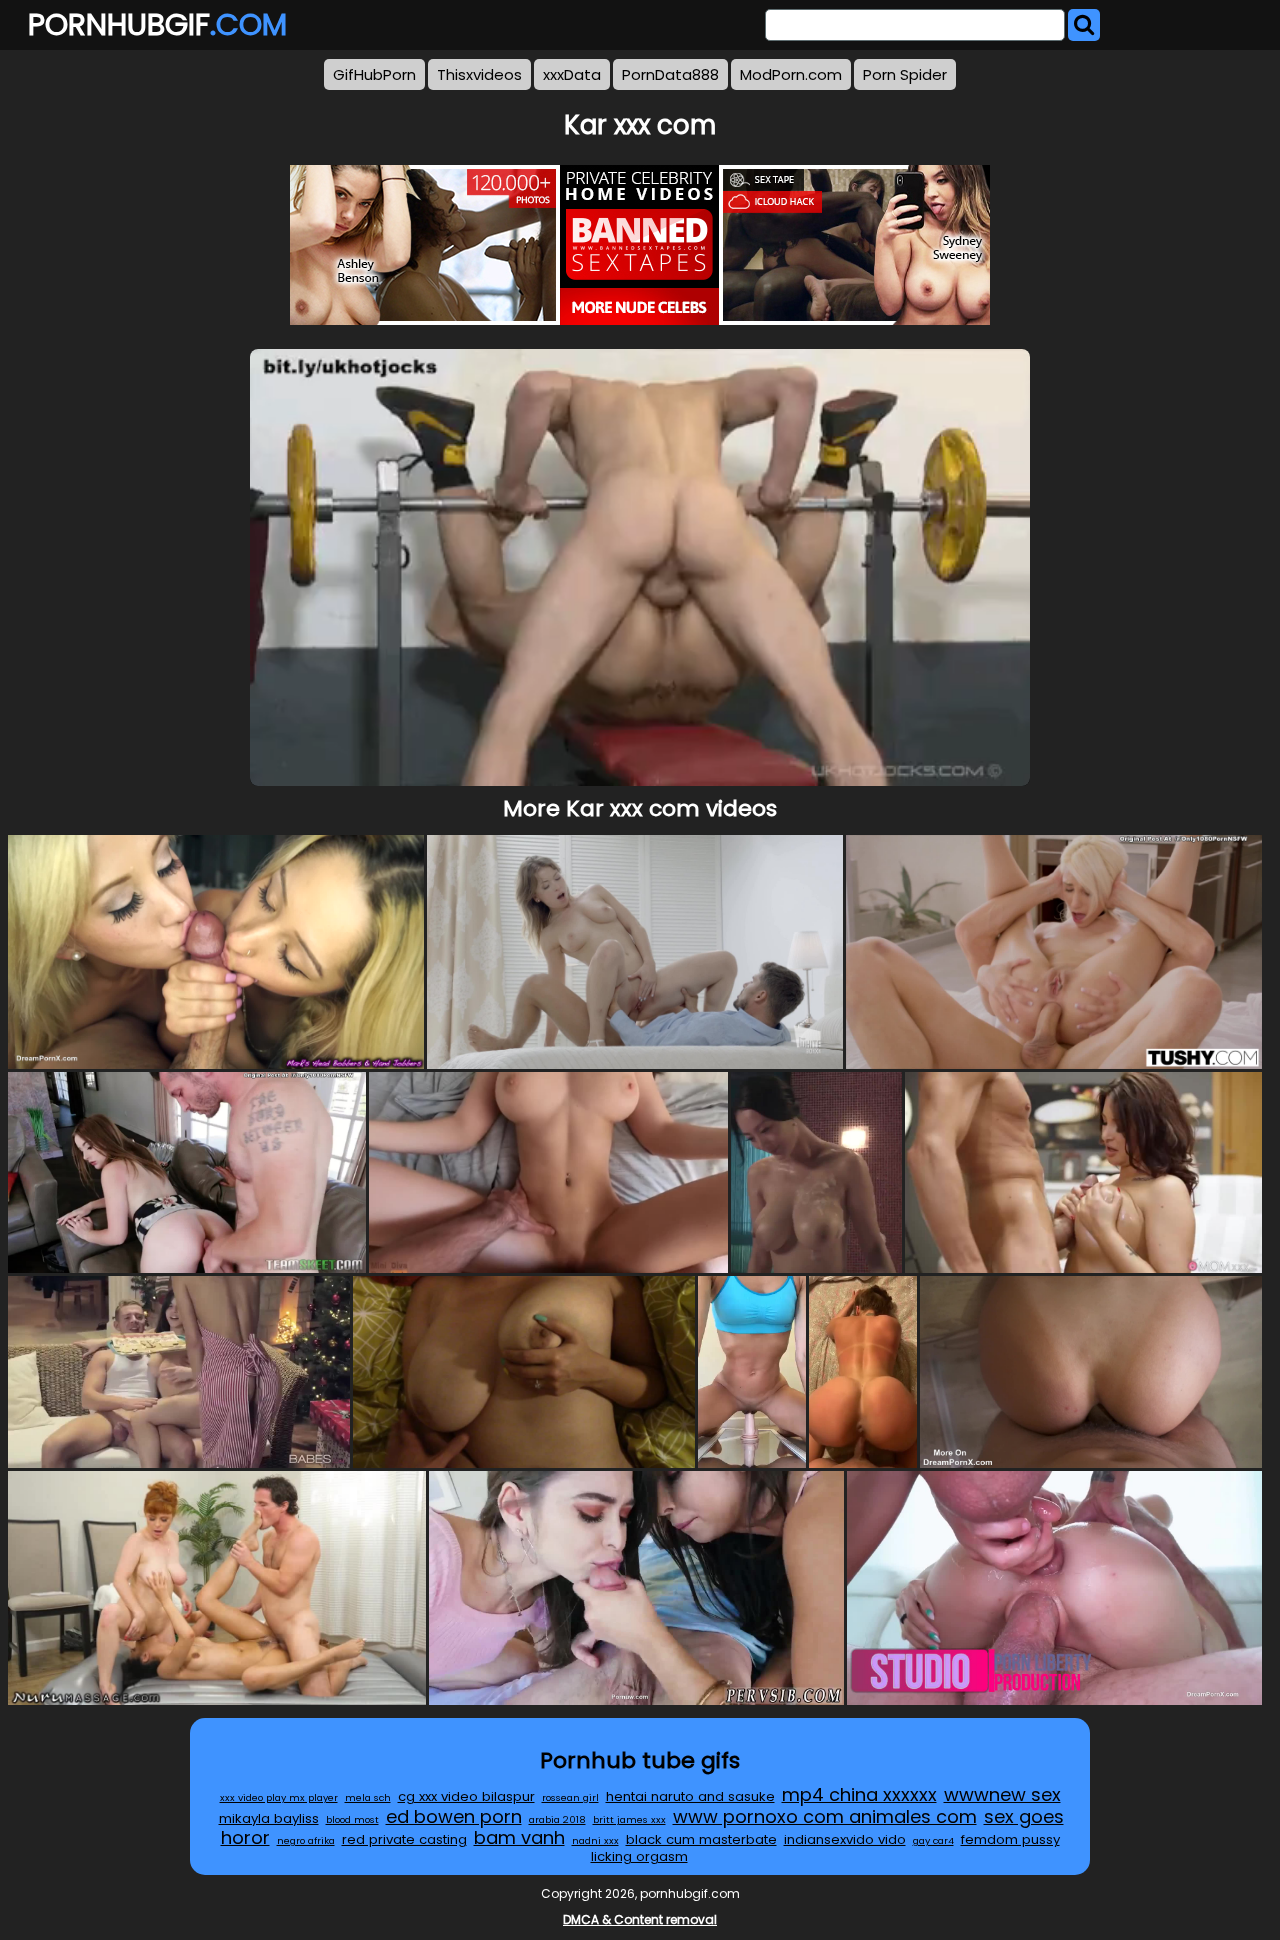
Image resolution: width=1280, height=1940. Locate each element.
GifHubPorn (374, 74)
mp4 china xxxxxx (859, 1794)
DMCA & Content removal (640, 1919)
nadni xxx (595, 1840)
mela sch (368, 1797)
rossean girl (570, 1797)
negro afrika (306, 1840)
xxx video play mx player (279, 1797)
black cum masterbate (701, 1839)
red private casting (404, 1839)
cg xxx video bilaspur (466, 1796)
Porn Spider (905, 74)
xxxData (572, 74)
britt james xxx (629, 1819)
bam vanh (519, 1837)
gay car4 (933, 1840)
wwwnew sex (1002, 1794)
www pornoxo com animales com (825, 1816)
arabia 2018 (557, 1819)
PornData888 (670, 74)
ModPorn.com (791, 74)
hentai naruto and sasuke (690, 1796)
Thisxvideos (479, 74)
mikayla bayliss (269, 1818)
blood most (352, 1819)
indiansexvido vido (845, 1839)
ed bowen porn (454, 1816)
